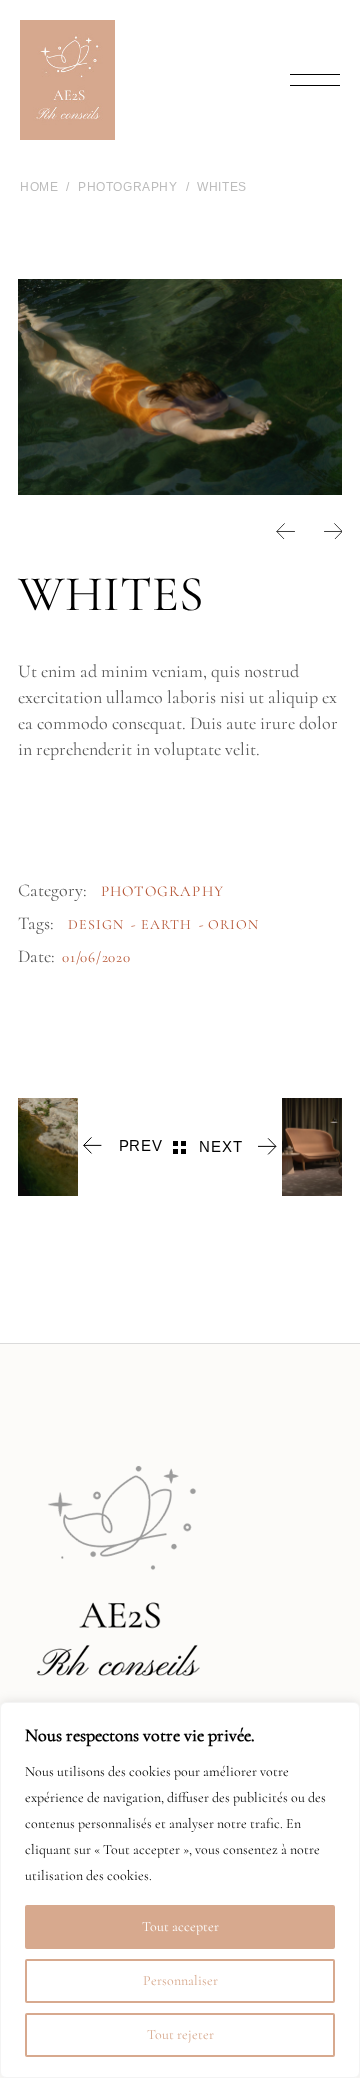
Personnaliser (180, 1980)
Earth (166, 924)
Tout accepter (180, 1926)
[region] (180, 1890)
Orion (233, 924)
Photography (162, 891)
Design (96, 924)
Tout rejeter (180, 2034)
